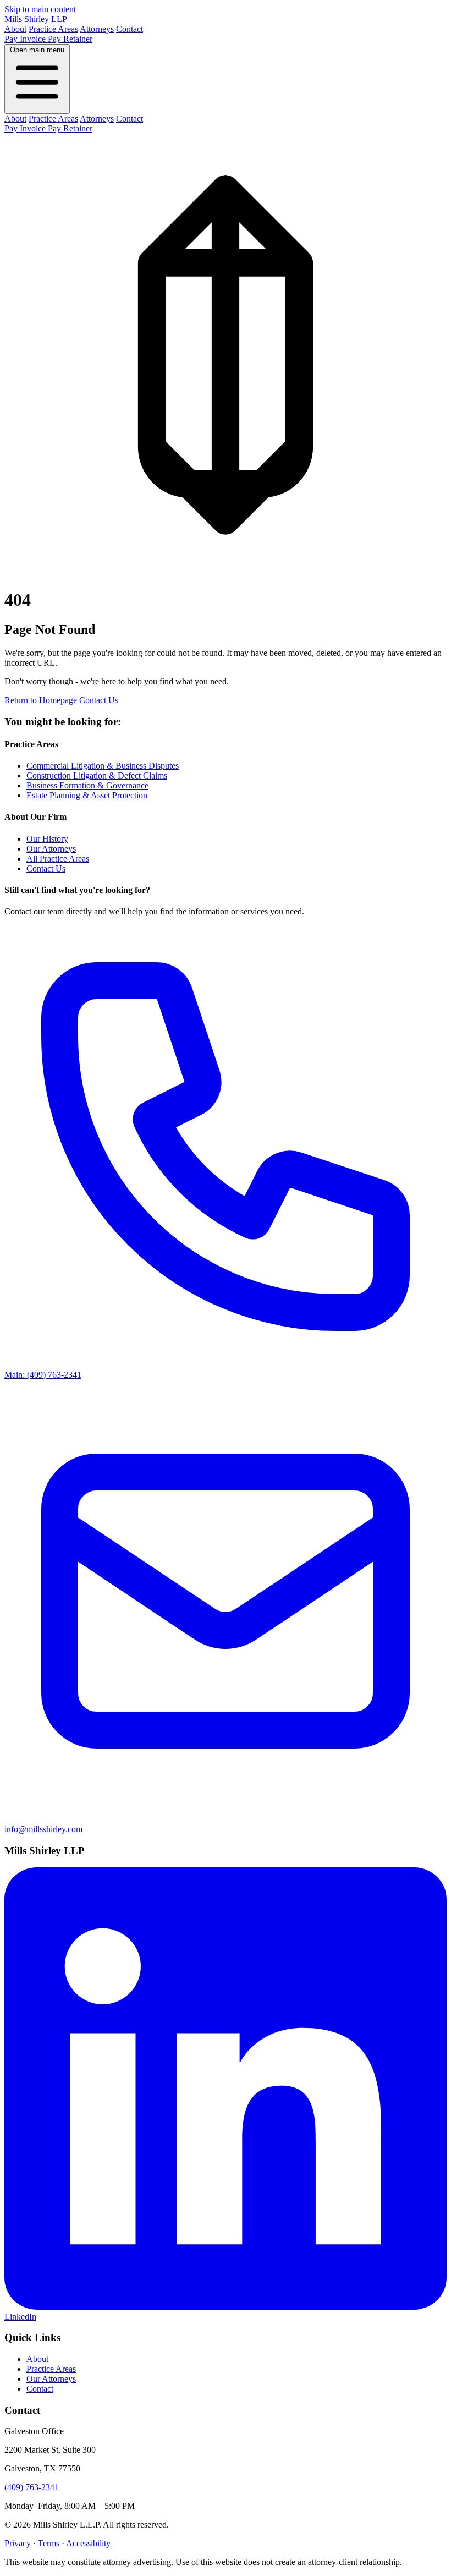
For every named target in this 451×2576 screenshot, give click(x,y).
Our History (47, 839)
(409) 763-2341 (32, 2487)
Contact (130, 29)
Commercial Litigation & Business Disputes (103, 766)
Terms (49, 2543)
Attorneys (97, 29)
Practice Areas (53, 29)
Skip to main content (40, 9)
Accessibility (88, 2543)
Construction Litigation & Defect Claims (97, 775)
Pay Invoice (26, 39)
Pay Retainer (70, 39)
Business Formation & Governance (87, 785)
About (15, 29)
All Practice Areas (58, 859)
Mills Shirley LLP (36, 19)
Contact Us (99, 700)
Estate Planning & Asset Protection (87, 795)
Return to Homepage (42, 700)
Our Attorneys (51, 849)
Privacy (18, 2543)
